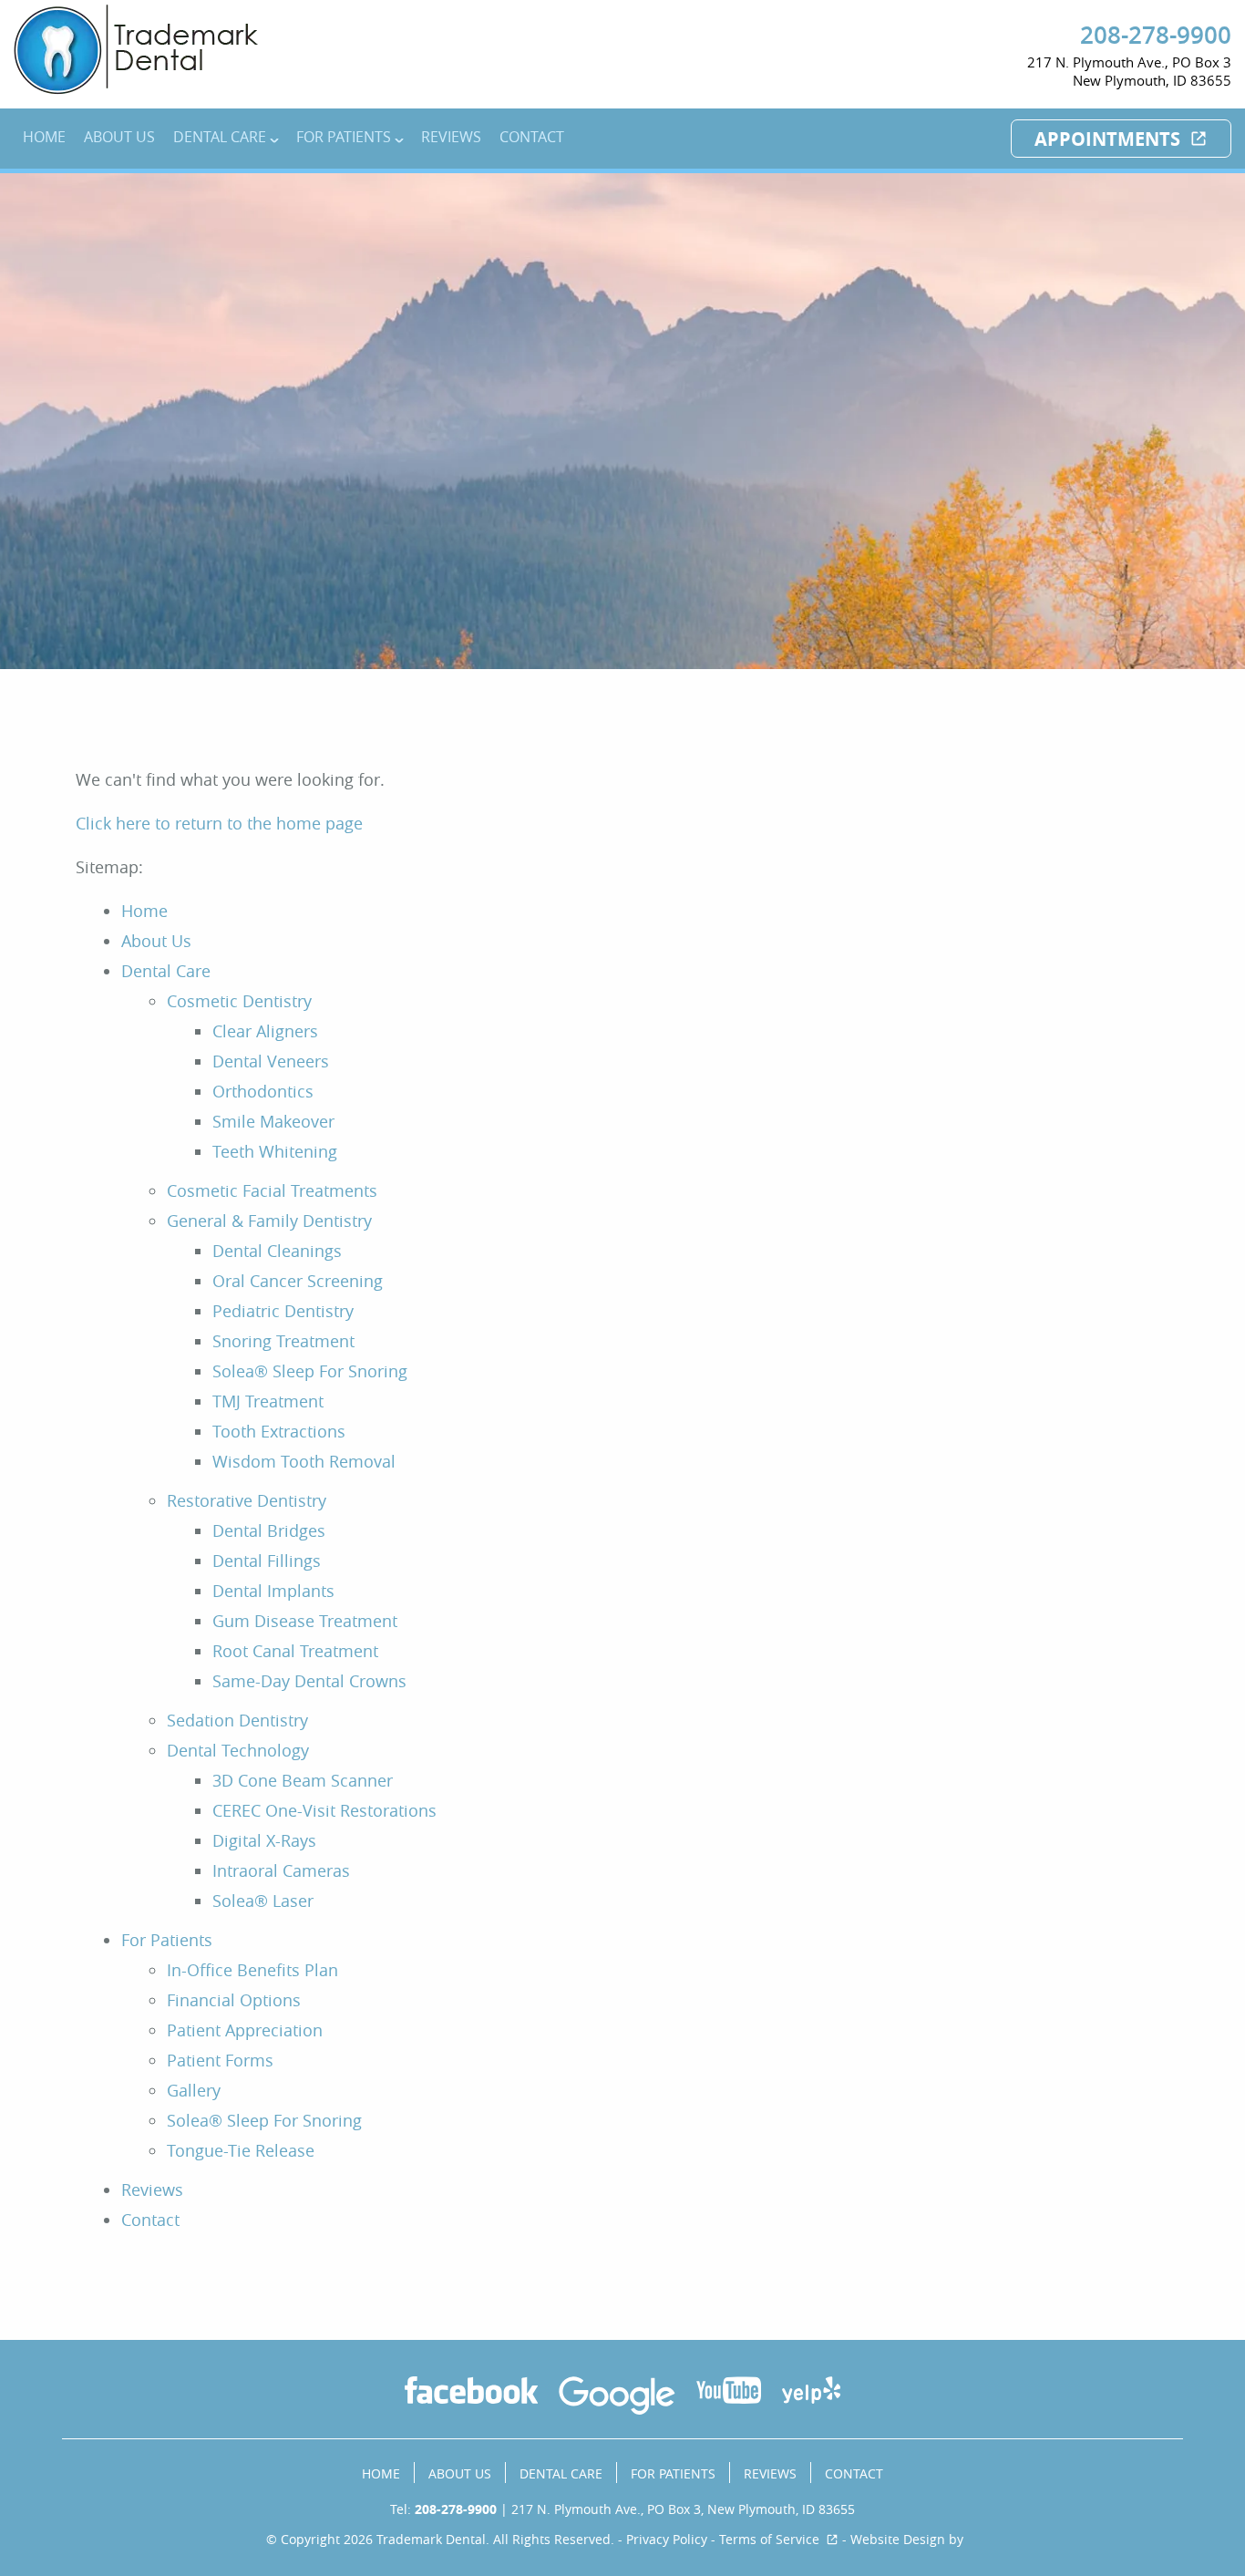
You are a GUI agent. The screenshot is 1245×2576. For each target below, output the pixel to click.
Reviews (451, 137)
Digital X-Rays (264, 1840)
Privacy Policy (667, 2539)
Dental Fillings (267, 1561)
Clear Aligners (265, 1031)
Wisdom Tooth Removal (304, 1461)
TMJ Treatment (268, 1401)
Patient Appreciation (245, 2030)
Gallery (194, 2090)
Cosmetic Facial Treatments (272, 1190)
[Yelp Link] (812, 2393)
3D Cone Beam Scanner (303, 1780)
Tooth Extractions (279, 1431)
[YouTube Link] (729, 2393)
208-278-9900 (1156, 35)
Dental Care (220, 137)
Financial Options (234, 2000)
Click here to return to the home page (219, 823)
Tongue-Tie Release (241, 2150)
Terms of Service (769, 2539)
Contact (532, 137)
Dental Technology (238, 1750)
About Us (119, 137)
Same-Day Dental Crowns (309, 1681)
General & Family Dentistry (269, 1221)
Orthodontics (263, 1091)
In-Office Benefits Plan (252, 1970)
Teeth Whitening (275, 1151)
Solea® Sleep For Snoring (310, 1371)
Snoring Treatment (283, 1341)
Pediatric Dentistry (283, 1311)
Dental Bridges (269, 1530)
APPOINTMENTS (1107, 139)
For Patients (344, 137)
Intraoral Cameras (281, 1870)
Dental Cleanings (277, 1251)
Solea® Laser (263, 1901)
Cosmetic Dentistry (239, 1001)
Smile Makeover (273, 1121)
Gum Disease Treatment (305, 1621)
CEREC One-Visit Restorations (324, 1810)
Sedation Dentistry (237, 1720)
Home (44, 137)
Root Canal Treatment (295, 1651)
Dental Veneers (271, 1061)
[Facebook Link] (471, 2393)
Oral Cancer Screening (298, 1281)
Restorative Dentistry (247, 1500)
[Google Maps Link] (617, 2398)
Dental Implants (273, 1591)
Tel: (443, 2509)
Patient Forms (220, 2060)
